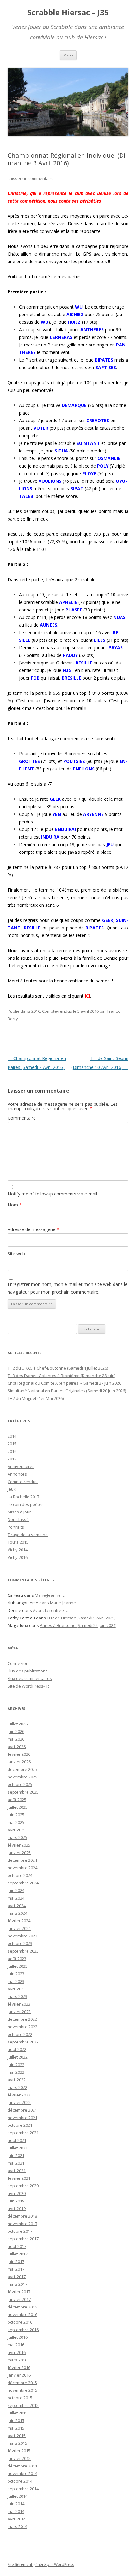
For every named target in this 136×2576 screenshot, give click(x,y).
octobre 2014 (20, 2481)
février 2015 (19, 2451)
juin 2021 (16, 2155)
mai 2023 (16, 1981)
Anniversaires (21, 1466)
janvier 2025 (19, 1853)
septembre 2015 (23, 2405)
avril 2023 (17, 1989)
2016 (36, 1011)
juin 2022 (16, 2065)
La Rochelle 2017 (23, 1497)
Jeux (12, 1489)
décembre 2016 (22, 2307)
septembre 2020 (23, 2186)
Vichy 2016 (18, 1557)
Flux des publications (28, 1671)
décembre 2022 (22, 2019)
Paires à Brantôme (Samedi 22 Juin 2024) (78, 1625)
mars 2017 (17, 2284)
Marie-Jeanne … (50, 1595)
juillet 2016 (18, 2337)
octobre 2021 (20, 2125)
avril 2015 (17, 2436)
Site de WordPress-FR (28, 1686)
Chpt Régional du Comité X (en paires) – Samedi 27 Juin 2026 (64, 1383)
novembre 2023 (22, 1936)
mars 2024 (17, 1913)
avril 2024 (17, 1906)
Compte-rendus (57, 1011)
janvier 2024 (19, 1928)
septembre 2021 (23, 2133)
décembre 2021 (22, 2110)
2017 (12, 1459)
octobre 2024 (20, 1875)
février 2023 (19, 2004)
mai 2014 (16, 2511)
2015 (12, 1444)
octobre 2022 (20, 2034)
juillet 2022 (18, 2057)
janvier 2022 (19, 2102)
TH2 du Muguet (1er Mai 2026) (36, 1398)
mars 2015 (17, 2443)
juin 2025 (16, 1815)
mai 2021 (16, 2163)
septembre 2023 (23, 1951)
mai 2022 (16, 2072)
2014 (12, 1436)
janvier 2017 (19, 2299)
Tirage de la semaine (28, 1535)
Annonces (17, 1474)
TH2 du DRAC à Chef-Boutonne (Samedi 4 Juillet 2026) (58, 1368)
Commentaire (22, 1118)
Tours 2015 (18, 1542)
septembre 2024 (23, 1883)
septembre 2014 (23, 2489)
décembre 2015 (22, 2383)
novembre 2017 (22, 2224)
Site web (16, 1254)
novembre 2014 (22, 2473)
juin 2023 (16, 1974)
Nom (15, 1205)
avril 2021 (17, 2171)
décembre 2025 (22, 1769)
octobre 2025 (20, 1784)
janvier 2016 (19, 2375)
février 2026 (19, 1754)
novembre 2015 (22, 2390)
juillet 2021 (18, 2148)
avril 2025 (17, 1830)
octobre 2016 (20, 2322)
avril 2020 (17, 2193)
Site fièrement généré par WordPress (41, 2564)
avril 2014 (17, 2519)
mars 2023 (17, 1996)
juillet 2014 (18, 2496)
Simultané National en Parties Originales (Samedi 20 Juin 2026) (67, 1391)
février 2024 (19, 1921)
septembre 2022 (23, 2042)
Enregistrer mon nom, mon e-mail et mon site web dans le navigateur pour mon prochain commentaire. (68, 1288)
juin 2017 (16, 2261)
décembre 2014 (22, 2466)
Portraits (16, 1527)
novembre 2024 (22, 1868)
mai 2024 (16, 1898)
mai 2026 (16, 1739)
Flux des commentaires (30, 1678)
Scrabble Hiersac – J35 (68, 12)
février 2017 (19, 2292)
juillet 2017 (18, 2254)
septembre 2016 (23, 2330)
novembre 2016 (22, 2314)
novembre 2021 (22, 2118)
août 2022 (17, 2049)
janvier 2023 (19, 2012)
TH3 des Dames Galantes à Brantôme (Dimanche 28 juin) (62, 1376)
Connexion (18, 1663)
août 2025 (17, 1800)
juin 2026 (16, 1731)
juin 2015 (16, 2420)
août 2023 (17, 1959)
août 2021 (17, 2140)
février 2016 (19, 2367)
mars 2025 (17, 1837)
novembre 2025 (22, 1777)
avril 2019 (17, 2208)
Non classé (18, 1519)
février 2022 (19, 2095)
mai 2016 (16, 2345)
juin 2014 (16, 2504)
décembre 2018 (22, 2216)
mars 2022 (17, 2087)
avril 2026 (17, 1747)
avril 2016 (17, 2352)
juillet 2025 (18, 1807)
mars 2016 (17, 2360)
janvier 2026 (19, 1762)
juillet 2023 (18, 1966)
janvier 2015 (19, 2458)
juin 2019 (16, 2201)
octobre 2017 (20, 2231)
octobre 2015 (20, 2398)
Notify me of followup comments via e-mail (52, 1194)
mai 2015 (16, 2428)
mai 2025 (16, 1822)
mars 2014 (17, 2526)
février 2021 (19, 2178)
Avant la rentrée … (51, 1610)
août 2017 (17, 2246)
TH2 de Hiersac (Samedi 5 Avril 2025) (81, 1618)
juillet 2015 (18, 2413)
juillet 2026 (18, 1724)
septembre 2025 (23, 1792)
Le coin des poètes (26, 1504)
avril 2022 (17, 2080)
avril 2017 (17, 2277)
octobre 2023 (20, 1943)
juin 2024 (16, 1890)
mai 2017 (16, 2269)
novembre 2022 (22, 2027)
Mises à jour (19, 1512)
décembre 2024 (22, 1860)
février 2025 (19, 1845)
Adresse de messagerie (33, 1229)
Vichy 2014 (18, 1550)
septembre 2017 (23, 2239)
